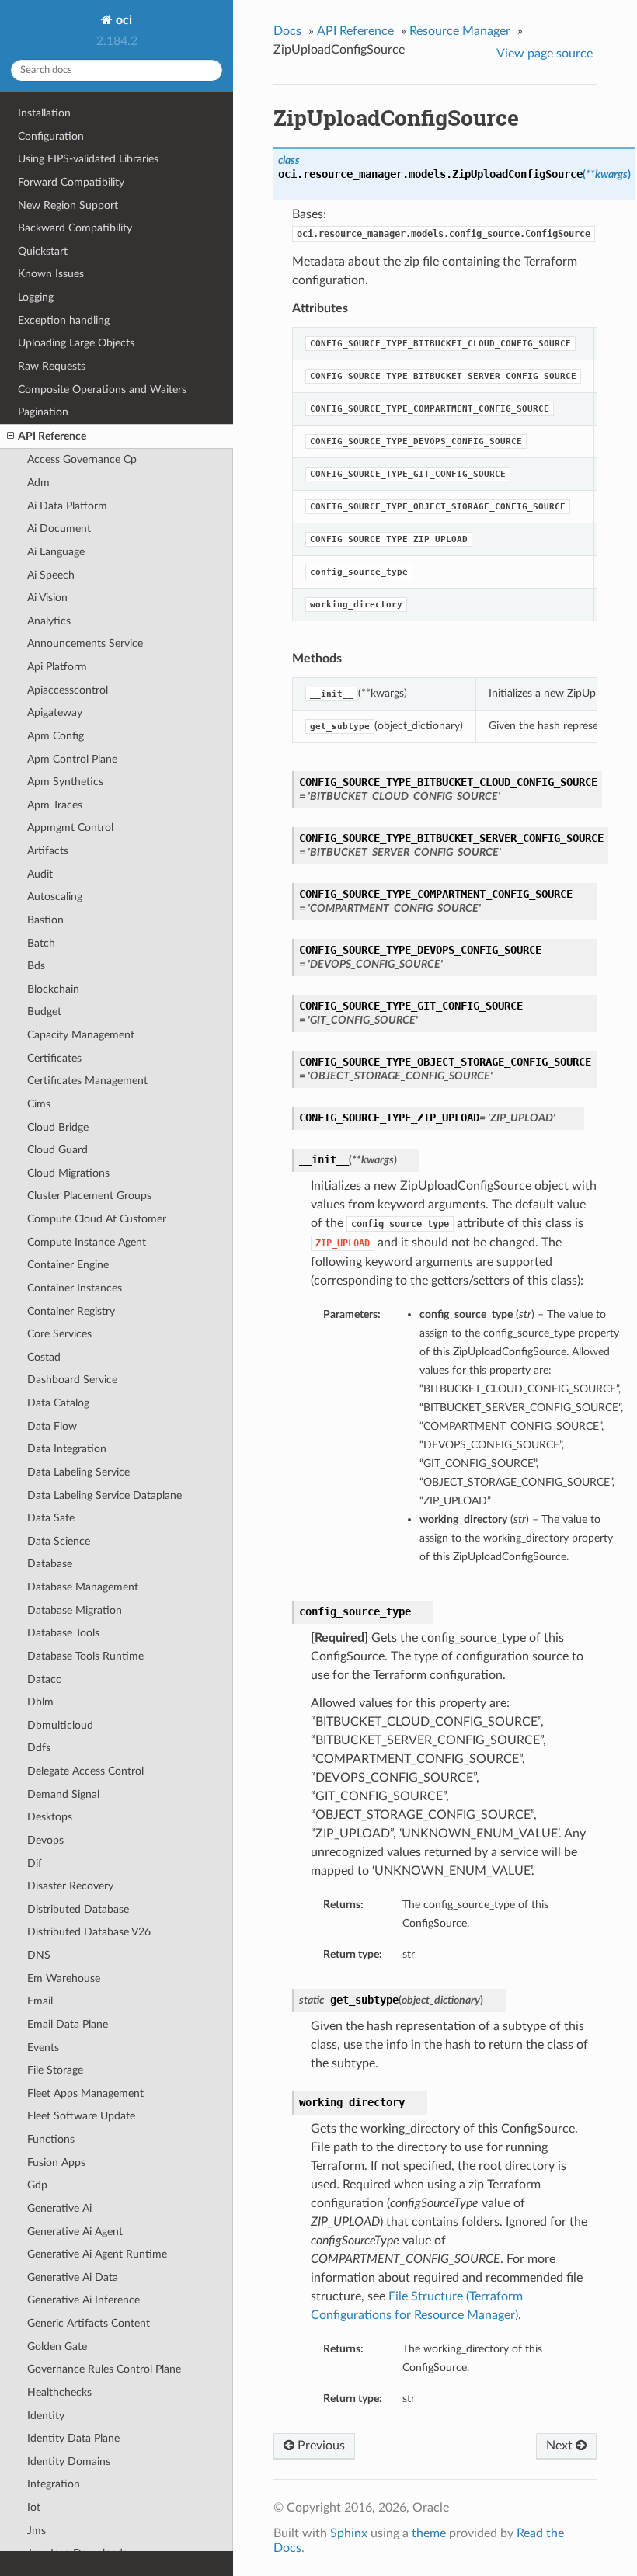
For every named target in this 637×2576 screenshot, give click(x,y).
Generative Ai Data (73, 2277)
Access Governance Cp (82, 459)
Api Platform (57, 667)
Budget (44, 1012)
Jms (37, 2531)
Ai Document (59, 528)
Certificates (54, 1058)
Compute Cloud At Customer (97, 1219)
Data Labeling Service (78, 1472)
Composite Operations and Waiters (102, 389)
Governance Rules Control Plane (104, 2369)
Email (40, 2001)
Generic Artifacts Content (89, 2323)
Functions (51, 2139)
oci (122, 20)
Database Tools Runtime (85, 1656)
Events (43, 2048)
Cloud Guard (57, 1150)
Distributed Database (78, 1909)
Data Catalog (58, 1403)
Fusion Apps (56, 2162)
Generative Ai (59, 2208)
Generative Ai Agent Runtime (97, 2254)
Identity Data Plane (73, 2438)
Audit (40, 874)
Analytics (49, 621)
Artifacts (48, 851)
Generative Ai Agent (75, 2232)
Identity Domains (69, 2461)
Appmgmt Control (70, 827)
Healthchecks (59, 2392)
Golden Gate (57, 2347)
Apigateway (55, 713)
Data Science (59, 1541)
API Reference (52, 436)
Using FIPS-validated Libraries (88, 159)
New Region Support (68, 205)
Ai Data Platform (67, 506)
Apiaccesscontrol (68, 690)
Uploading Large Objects (76, 343)
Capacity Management (81, 1035)
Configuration (51, 136)
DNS (39, 1955)
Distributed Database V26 (89, 1932)
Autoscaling (55, 897)
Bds (36, 966)
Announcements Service (85, 643)
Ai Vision (47, 598)
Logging (36, 297)
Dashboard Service (72, 1380)
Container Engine (68, 1265)
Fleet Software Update (81, 2116)
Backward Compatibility (75, 228)
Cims (39, 1104)
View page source (545, 54)
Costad (44, 1357)
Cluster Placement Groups (89, 1196)
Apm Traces (55, 805)
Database (50, 1564)
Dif (35, 1863)
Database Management (83, 1587)
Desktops (50, 1817)
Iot (34, 2507)
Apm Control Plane (72, 759)
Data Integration (67, 1449)
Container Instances (75, 1288)
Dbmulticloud (60, 1725)
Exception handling (64, 320)
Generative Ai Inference (84, 2300)
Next (561, 2446)
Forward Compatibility (71, 182)
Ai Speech (51, 575)
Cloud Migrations (68, 1173)
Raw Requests (52, 366)
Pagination (43, 412)
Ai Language (56, 552)
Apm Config (56, 736)
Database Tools (63, 1633)
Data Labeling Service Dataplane (104, 1495)
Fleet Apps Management (85, 2093)
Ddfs (39, 1748)
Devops (45, 1840)
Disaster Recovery (70, 1886)
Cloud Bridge (58, 1127)
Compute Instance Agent (87, 1242)
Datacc (44, 1679)
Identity (46, 2416)
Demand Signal (63, 1794)
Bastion (45, 920)
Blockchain (53, 989)
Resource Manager (460, 31)
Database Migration (75, 1610)
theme (429, 2533)
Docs (287, 31)
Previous (320, 2446)
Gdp (37, 2185)
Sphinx (349, 2533)
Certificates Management (87, 1081)
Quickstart (43, 251)
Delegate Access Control (85, 1771)
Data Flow (52, 1426)
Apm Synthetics (65, 782)
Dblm (40, 1702)
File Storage (55, 2070)
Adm (38, 483)
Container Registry (71, 1311)
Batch (41, 943)
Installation (44, 113)
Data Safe (51, 1518)
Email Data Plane (68, 2024)
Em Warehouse (64, 1978)
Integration (54, 2484)
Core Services (59, 1334)
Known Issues (51, 274)
